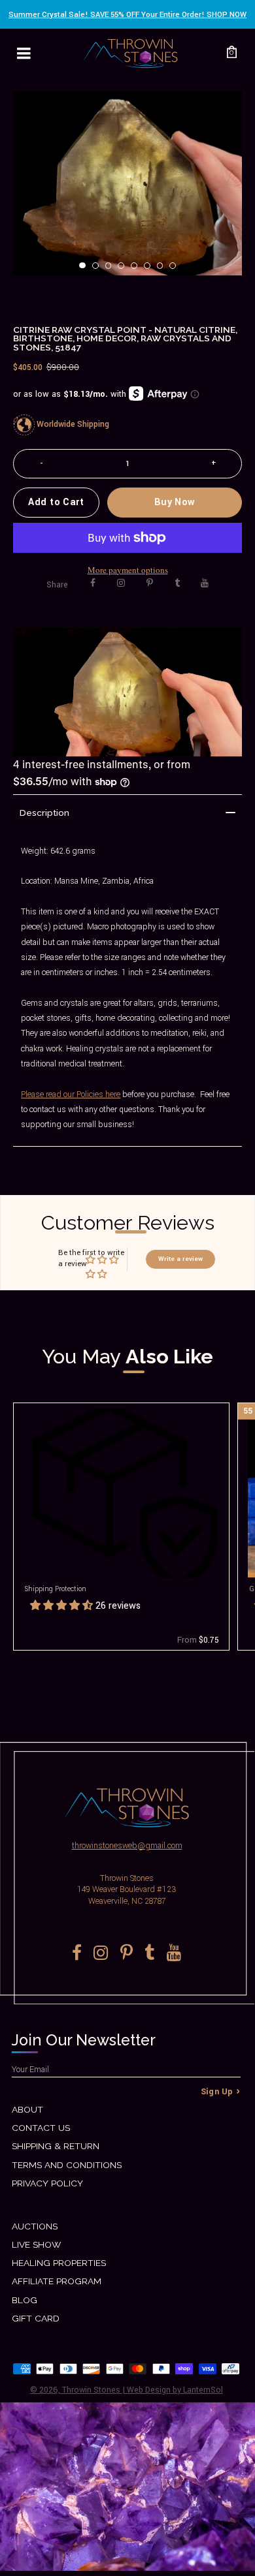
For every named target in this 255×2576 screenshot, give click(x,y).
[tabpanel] (128, 183)
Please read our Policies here (71, 1094)
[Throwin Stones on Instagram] (121, 583)
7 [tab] (164, 270)
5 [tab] (138, 270)
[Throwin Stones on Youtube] (205, 583)
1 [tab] (86, 270)
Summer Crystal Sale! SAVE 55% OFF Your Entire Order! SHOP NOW (127, 15)
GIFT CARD (36, 2318)
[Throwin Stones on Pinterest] (150, 583)
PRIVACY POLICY (47, 2183)
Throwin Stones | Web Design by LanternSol (143, 2390)
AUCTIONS (35, 2226)
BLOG (25, 2300)
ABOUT (27, 2109)
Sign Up (217, 2092)
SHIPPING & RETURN (56, 2146)
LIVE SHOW (36, 2244)
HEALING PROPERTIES (59, 2263)
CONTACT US (41, 2128)
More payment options (128, 570)
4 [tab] (125, 270)
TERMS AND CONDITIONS (67, 2165)
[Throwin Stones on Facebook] (93, 583)
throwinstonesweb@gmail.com (127, 1846)
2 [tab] (99, 270)
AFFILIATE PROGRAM (57, 2281)
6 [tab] (151, 270)
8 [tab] (177, 270)
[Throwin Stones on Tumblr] (177, 583)
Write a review (180, 1259)
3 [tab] (112, 270)
